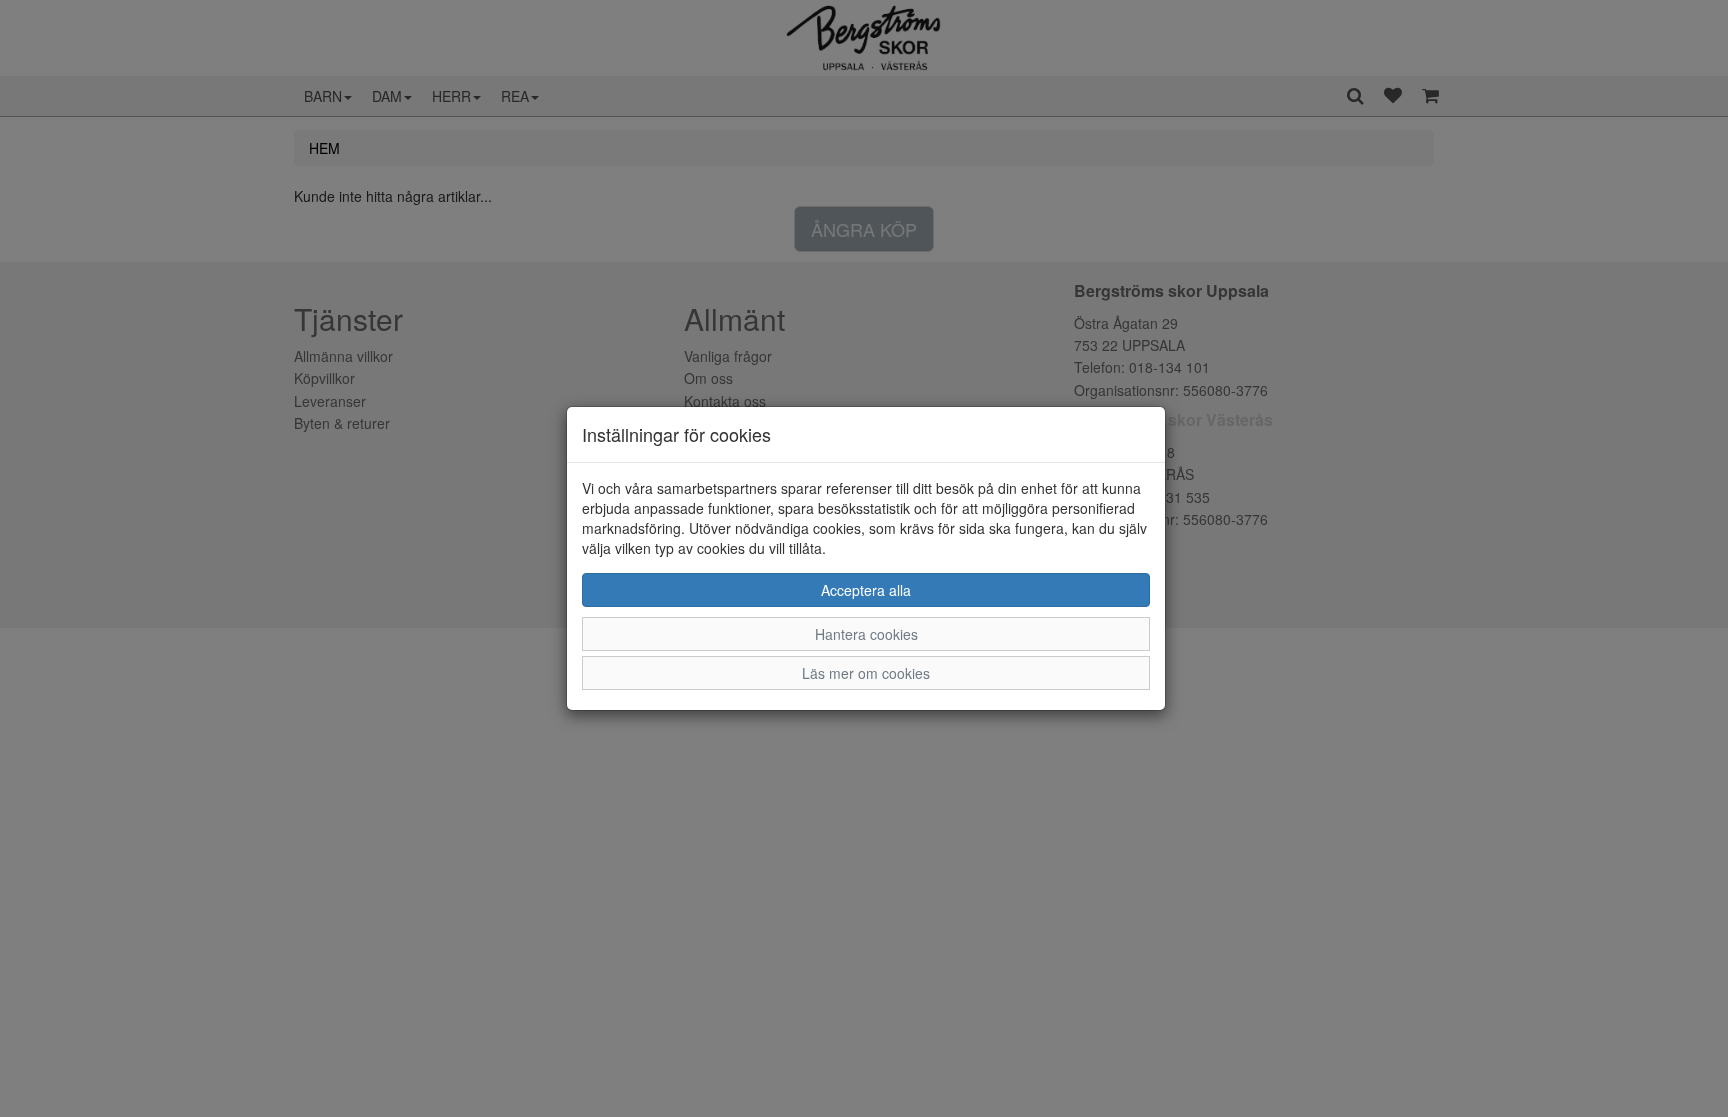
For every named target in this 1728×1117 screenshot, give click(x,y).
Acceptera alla (866, 590)
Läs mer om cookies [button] (866, 673)
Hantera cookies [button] (866, 634)
